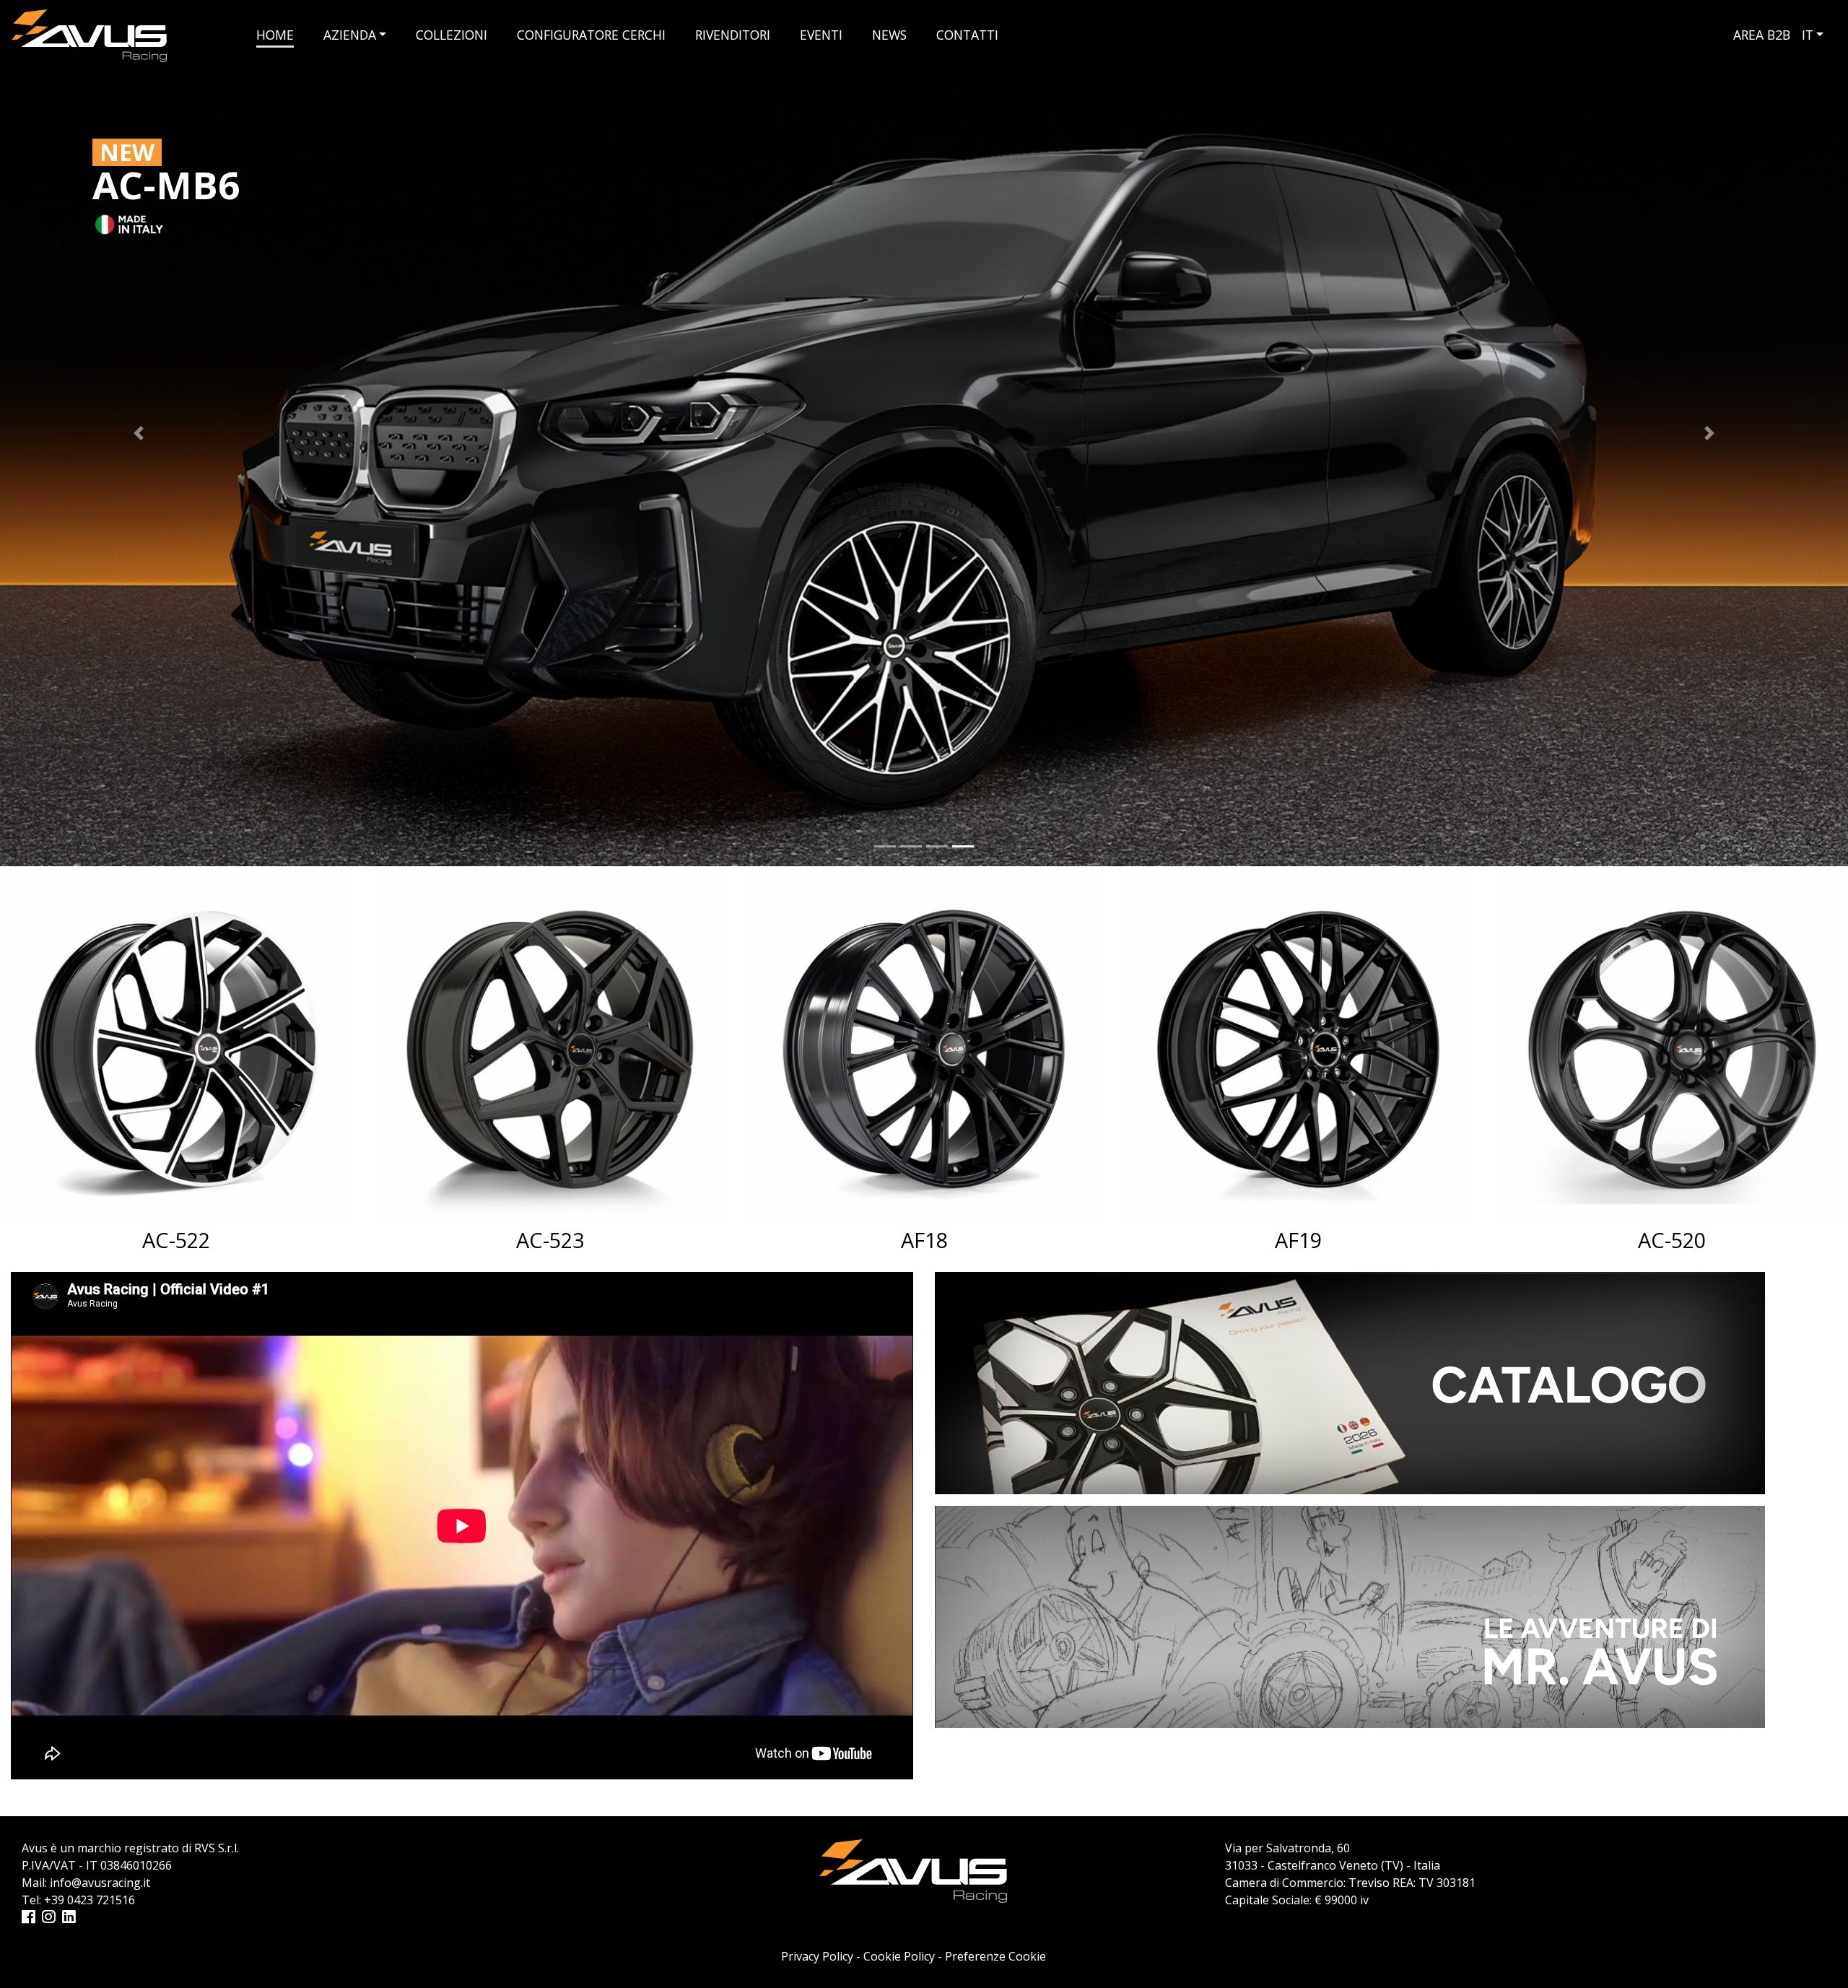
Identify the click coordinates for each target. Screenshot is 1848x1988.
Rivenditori (733, 35)
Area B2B (1762, 35)
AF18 (550, 1240)
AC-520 (1298, 1240)
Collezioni (452, 35)
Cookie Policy (899, 1956)
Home (275, 35)
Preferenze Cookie (995, 1956)
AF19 (924, 1240)
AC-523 (176, 1240)
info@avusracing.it (100, 1883)
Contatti (967, 35)
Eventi (821, 35)
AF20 (1672, 1240)
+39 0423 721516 (90, 1900)
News (889, 35)
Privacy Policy (817, 1956)
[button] (139, 433)
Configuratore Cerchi (591, 35)
